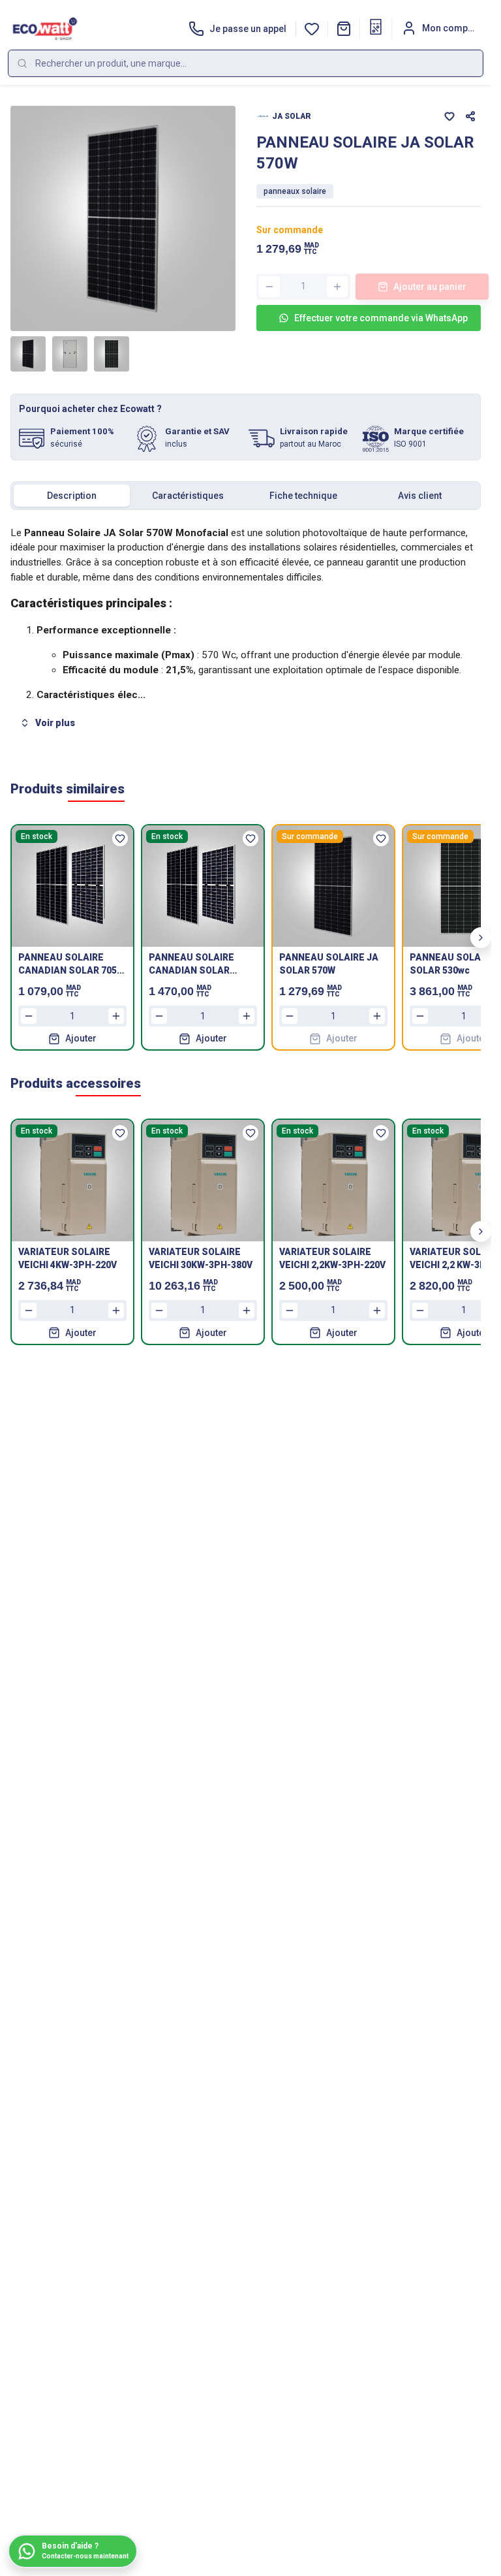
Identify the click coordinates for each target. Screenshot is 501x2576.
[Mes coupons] (376, 27)
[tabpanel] (246, 630)
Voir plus (55, 723)
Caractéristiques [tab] (188, 496)
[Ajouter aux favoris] (449, 116)
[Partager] (470, 116)
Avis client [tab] (420, 496)
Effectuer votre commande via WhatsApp (381, 318)
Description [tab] (72, 496)
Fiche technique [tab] (303, 496)
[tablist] (246, 496)
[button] (344, 29)
